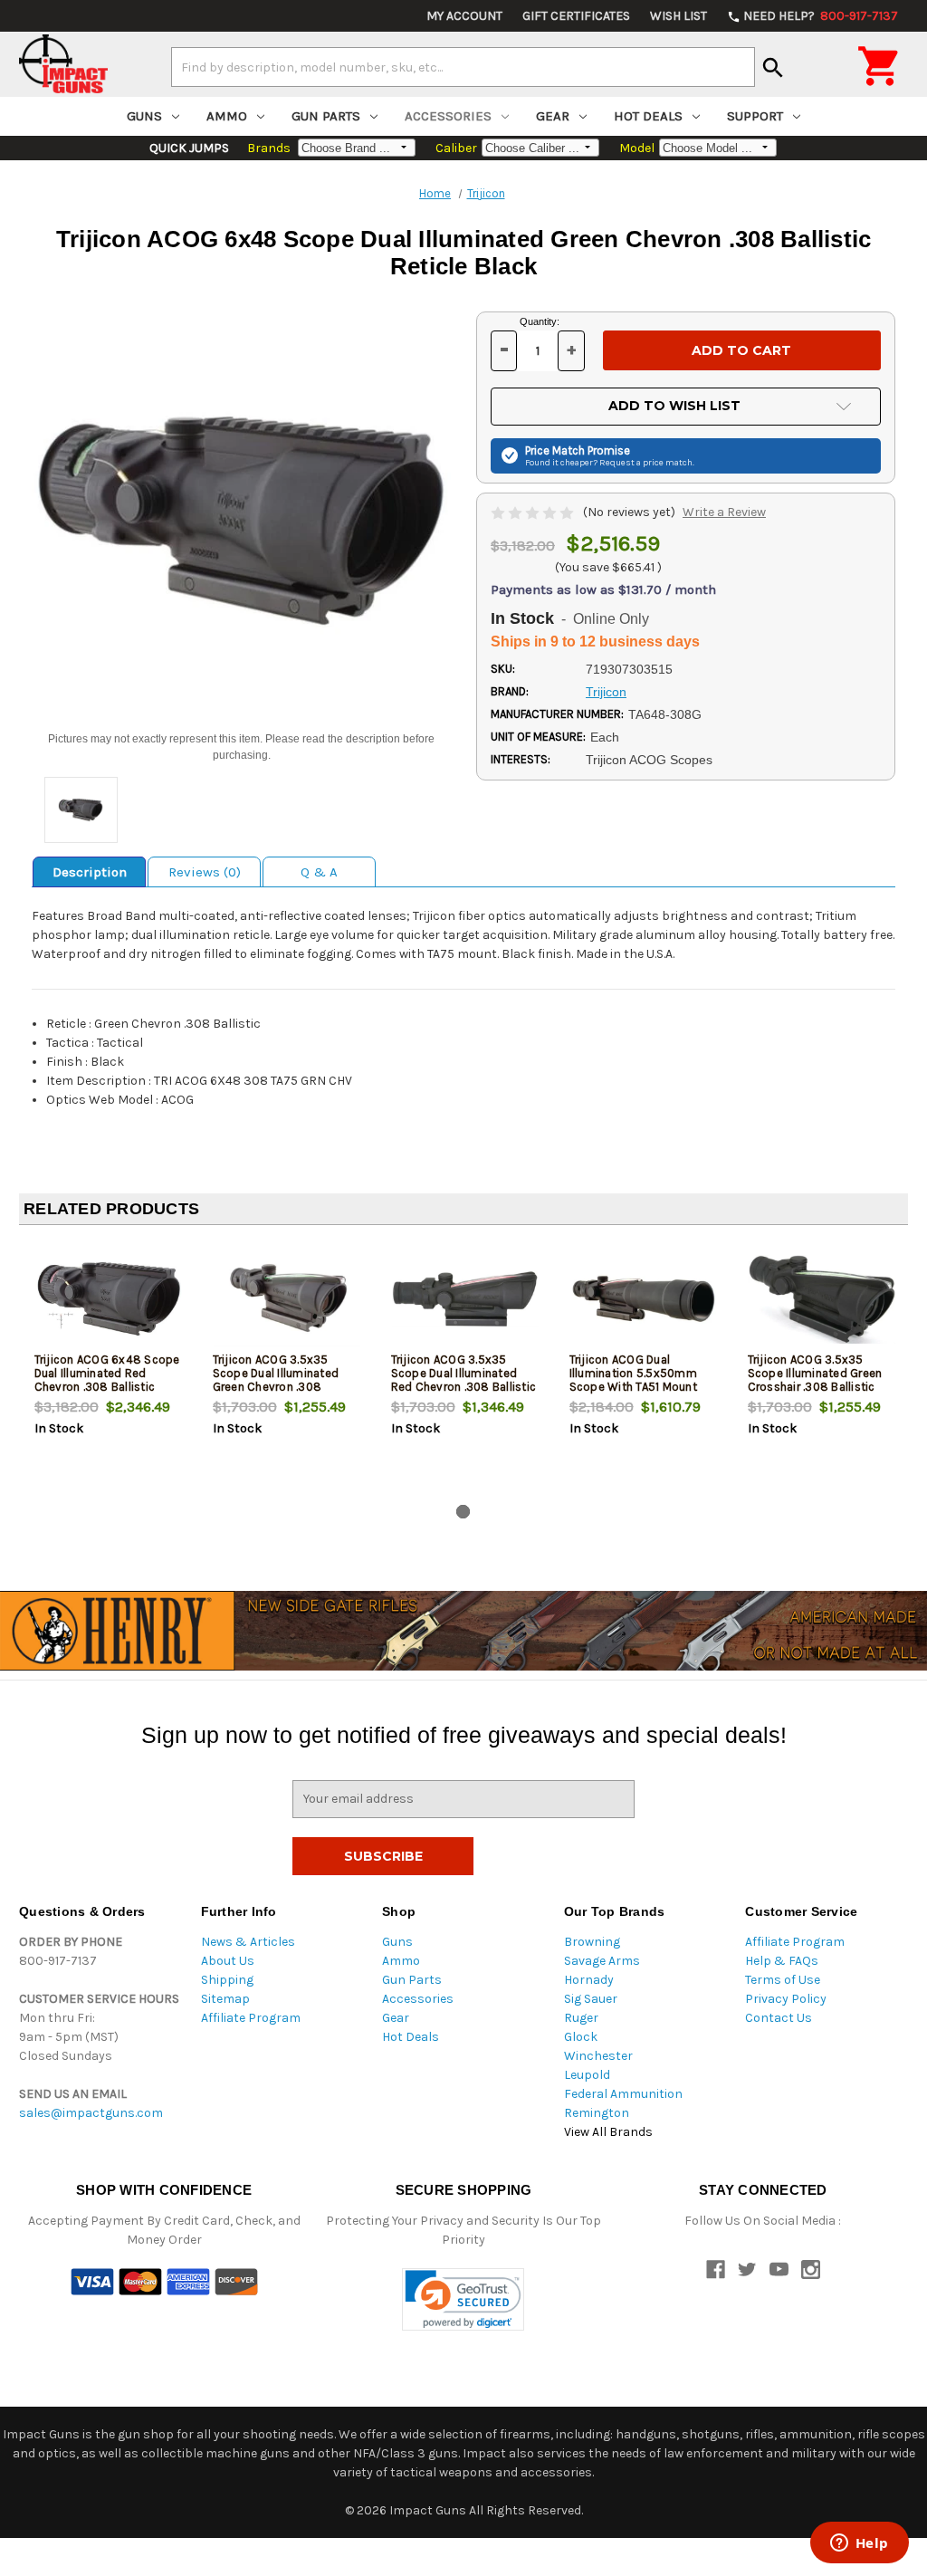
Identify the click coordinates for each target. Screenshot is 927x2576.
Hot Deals (648, 116)
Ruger (581, 2018)
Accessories (448, 116)
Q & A (319, 872)
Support (755, 116)
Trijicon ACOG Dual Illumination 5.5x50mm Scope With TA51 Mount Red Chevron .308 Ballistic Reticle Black (642, 1387)
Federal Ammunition (623, 2094)
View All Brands (608, 2132)
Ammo (227, 116)
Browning (592, 1942)
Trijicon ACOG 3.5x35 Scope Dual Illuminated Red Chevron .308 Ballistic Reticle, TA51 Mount (464, 1380)
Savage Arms (602, 1961)
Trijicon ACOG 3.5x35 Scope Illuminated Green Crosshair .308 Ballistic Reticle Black (815, 1380)
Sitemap (225, 1999)
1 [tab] (463, 1512)
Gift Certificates (576, 16)
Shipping (227, 1980)
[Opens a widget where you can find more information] (859, 2544)
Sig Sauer (591, 1999)
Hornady (589, 1980)
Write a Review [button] (724, 512)
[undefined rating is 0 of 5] (534, 512)
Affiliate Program (251, 2018)
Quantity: (540, 321)
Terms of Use (783, 1980)
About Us (228, 1961)
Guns (144, 116)
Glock (581, 2037)
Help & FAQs (782, 1961)
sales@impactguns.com (91, 2113)
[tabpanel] (108, 1368)
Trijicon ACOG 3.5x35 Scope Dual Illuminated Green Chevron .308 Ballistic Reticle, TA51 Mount (276, 1387)
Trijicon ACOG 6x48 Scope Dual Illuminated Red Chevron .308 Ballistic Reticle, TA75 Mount (107, 1380)
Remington (597, 2113)
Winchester (598, 2056)
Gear (553, 116)
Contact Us (779, 2018)
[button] (463, 2299)
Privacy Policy (786, 1999)
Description (90, 872)
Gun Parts (326, 116)
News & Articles (248, 1942)
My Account (464, 16)
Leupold (587, 2075)
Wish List (679, 16)
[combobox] (463, 67)
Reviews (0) (205, 872)
